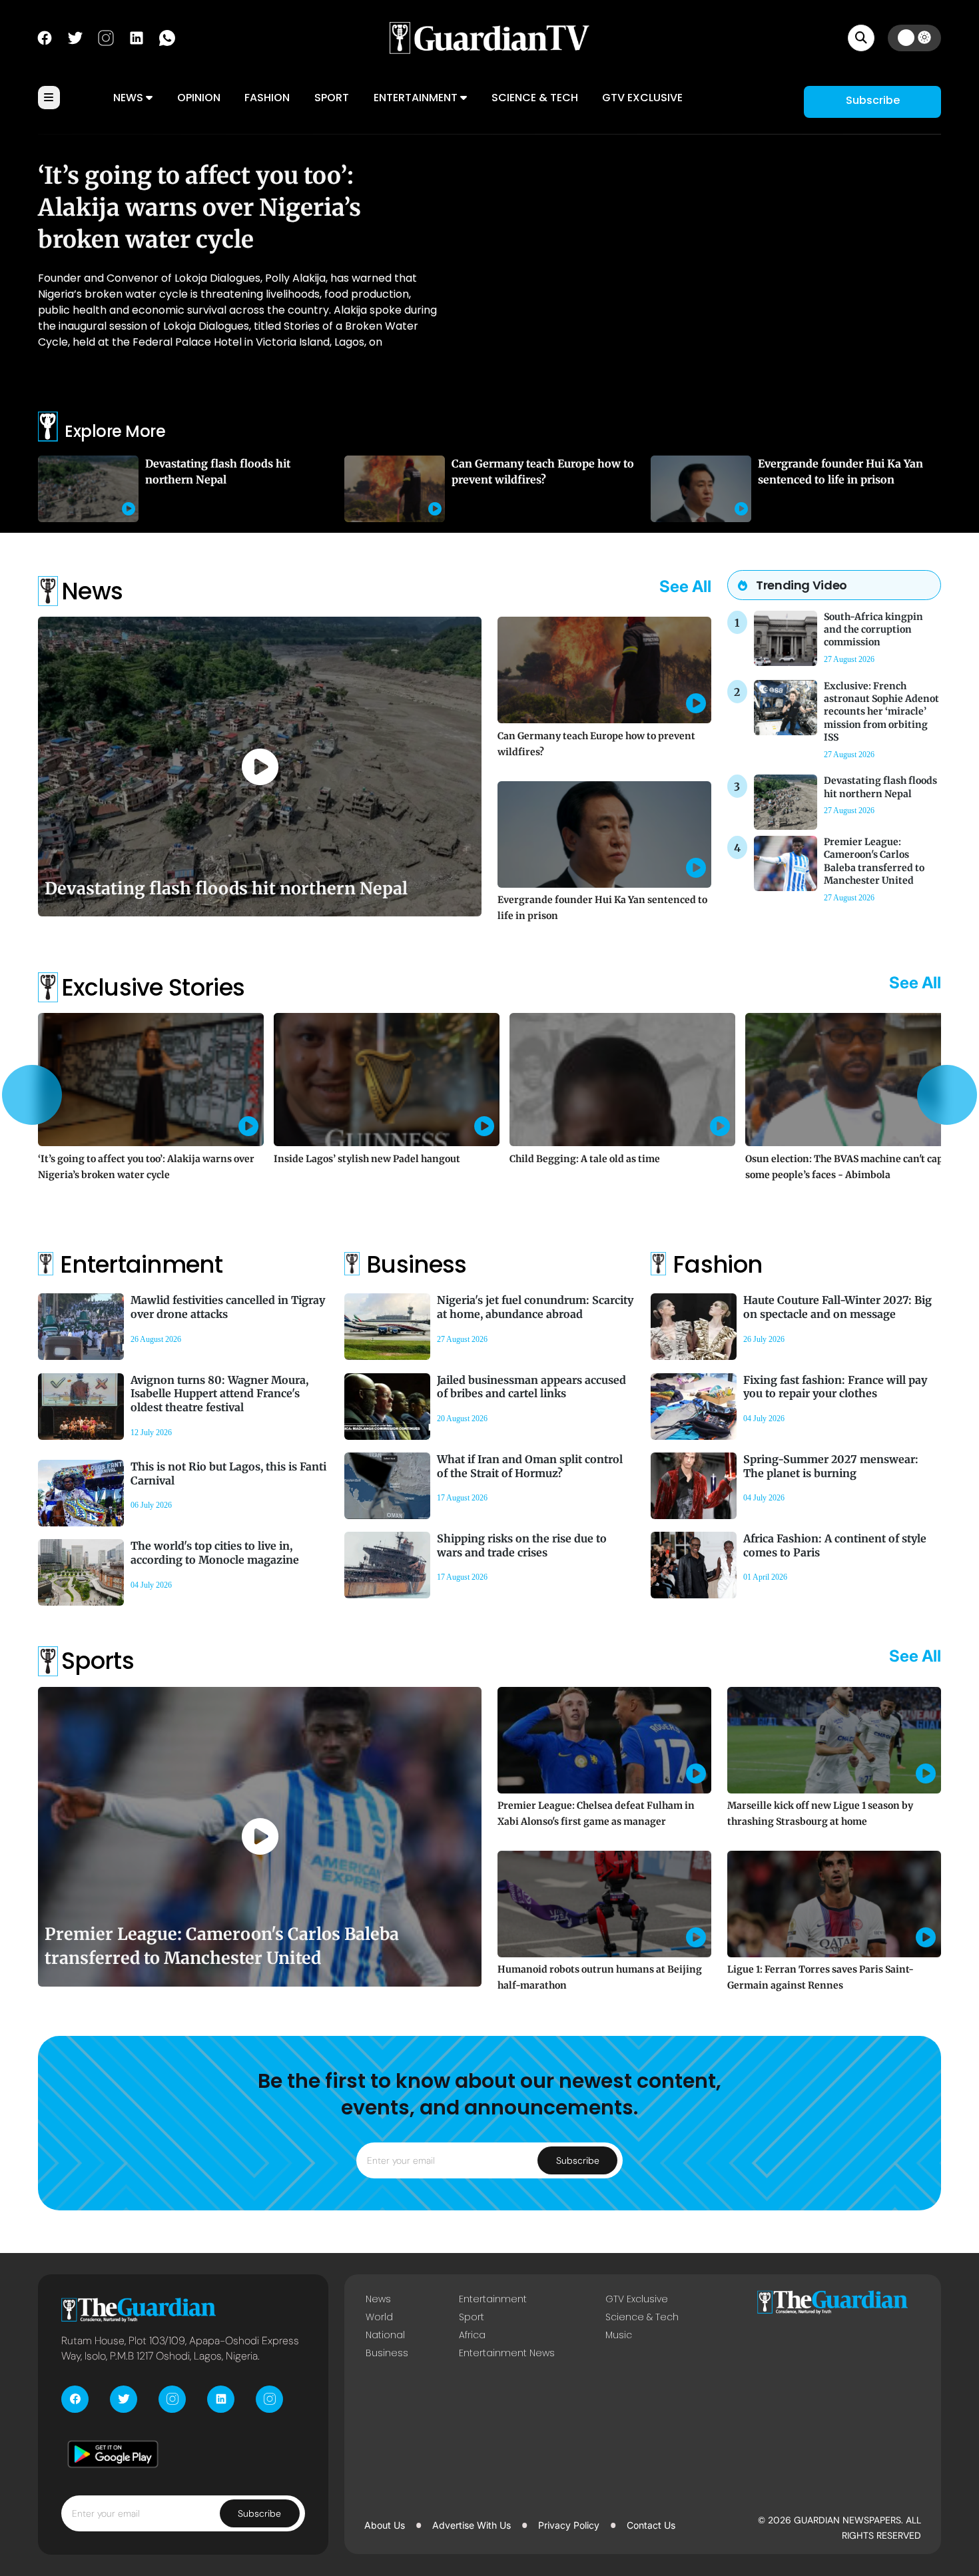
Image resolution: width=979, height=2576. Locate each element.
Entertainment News (507, 2353)
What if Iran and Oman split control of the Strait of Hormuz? (530, 1466)
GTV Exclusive (642, 98)
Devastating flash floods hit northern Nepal (226, 888)
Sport (332, 98)
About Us (385, 2525)
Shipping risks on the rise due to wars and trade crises (522, 1545)
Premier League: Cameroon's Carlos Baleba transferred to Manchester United (874, 861)
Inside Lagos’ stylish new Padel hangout (367, 1159)
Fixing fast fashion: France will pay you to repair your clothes (835, 1387)
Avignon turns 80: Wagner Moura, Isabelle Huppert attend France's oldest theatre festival (219, 1394)
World (379, 2317)
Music (619, 2335)
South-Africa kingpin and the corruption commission (873, 629)
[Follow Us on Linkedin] (137, 37)
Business (387, 2353)
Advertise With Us (472, 2525)
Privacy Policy (569, 2525)
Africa (472, 2335)
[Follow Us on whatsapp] (167, 37)
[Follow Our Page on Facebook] (45, 37)
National (385, 2335)
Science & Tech (535, 98)
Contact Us (651, 2525)
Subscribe (873, 100)
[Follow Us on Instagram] (106, 37)
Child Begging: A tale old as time (585, 1159)
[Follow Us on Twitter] (75, 37)
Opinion (199, 98)
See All (685, 586)
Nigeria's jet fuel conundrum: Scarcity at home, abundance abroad (535, 1307)
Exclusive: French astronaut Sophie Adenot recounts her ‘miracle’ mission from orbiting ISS (881, 712)
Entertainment (417, 98)
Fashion (267, 98)
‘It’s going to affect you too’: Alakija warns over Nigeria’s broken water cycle (199, 208)
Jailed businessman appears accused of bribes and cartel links (531, 1387)
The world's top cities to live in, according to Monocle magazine (215, 1553)
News (130, 98)
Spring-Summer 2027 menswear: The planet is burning (831, 1466)
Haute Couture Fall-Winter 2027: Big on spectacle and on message (837, 1307)
